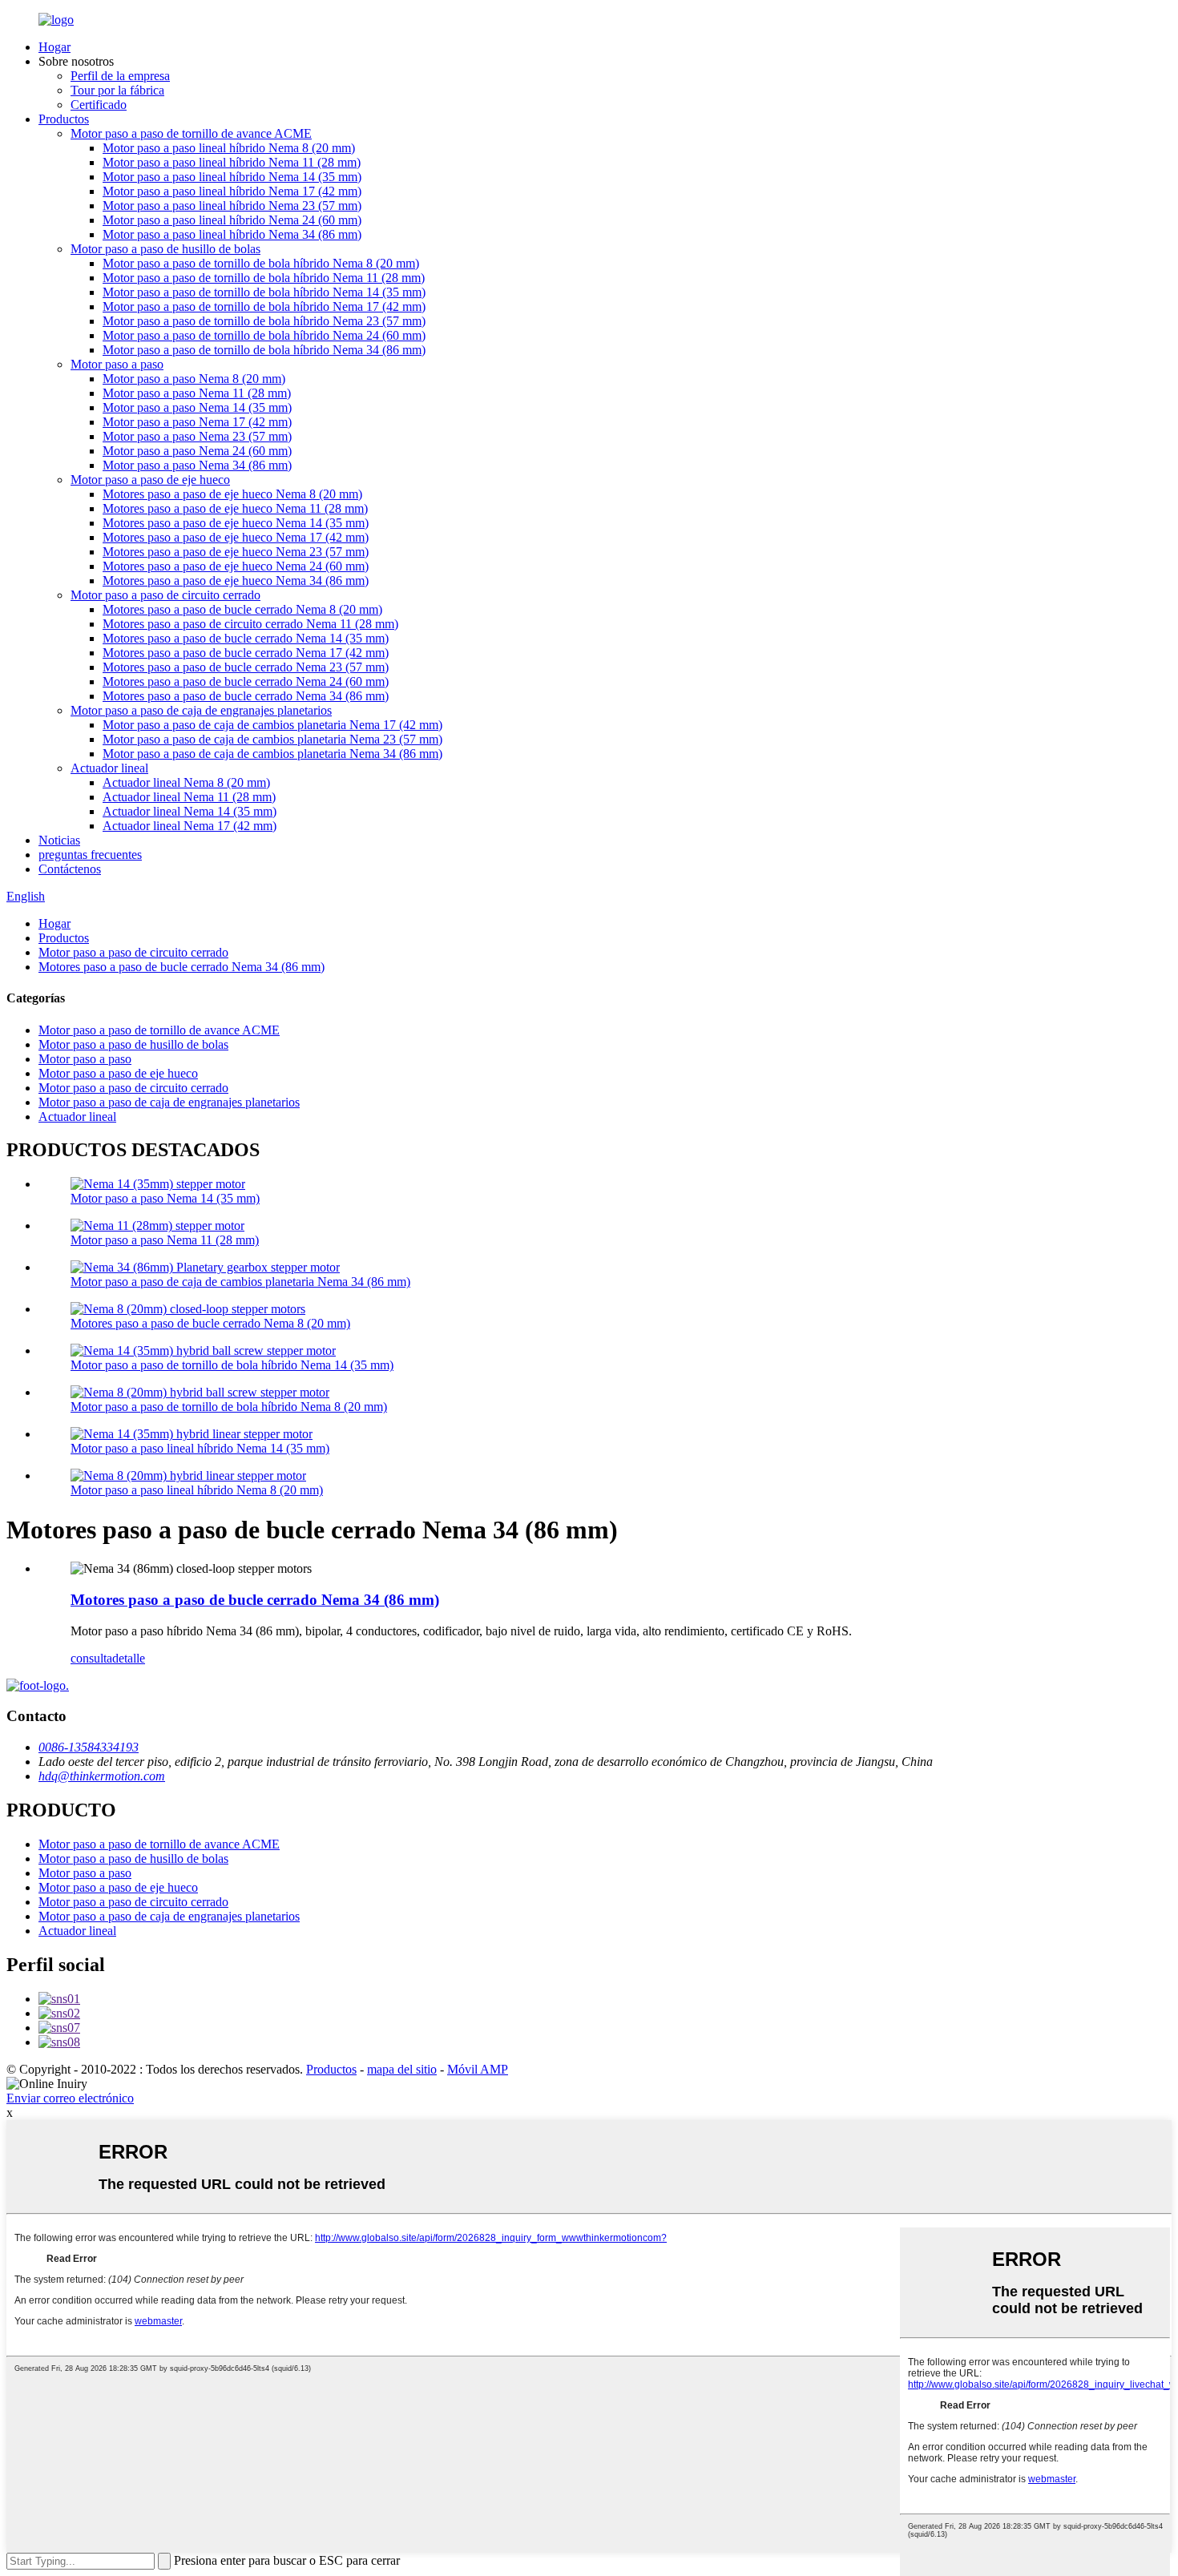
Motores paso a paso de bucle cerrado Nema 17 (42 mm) (246, 653)
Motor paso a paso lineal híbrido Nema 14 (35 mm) (232, 177)
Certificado (99, 105)
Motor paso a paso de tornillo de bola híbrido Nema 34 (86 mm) (264, 350)
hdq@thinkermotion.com (102, 1776)
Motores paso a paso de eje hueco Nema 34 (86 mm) (236, 581)
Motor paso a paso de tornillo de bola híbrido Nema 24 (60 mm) (264, 335)
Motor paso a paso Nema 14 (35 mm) (197, 407)
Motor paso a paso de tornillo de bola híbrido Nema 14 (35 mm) (264, 292)
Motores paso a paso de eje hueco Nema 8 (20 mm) (232, 494)
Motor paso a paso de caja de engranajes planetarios (201, 710)
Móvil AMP (478, 2069)
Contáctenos (70, 869)
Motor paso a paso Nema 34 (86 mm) (197, 465)
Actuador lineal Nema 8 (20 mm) (186, 782)
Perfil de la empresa (120, 76)
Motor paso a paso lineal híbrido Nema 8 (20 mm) (229, 148)
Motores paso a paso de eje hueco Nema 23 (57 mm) (236, 552)
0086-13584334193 (89, 1747)
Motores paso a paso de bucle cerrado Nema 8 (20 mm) (242, 609)
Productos (64, 119)
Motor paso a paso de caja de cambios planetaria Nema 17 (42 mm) (272, 725)
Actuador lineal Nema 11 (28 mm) (189, 797)
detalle (129, 1658)
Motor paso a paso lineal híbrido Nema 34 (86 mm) (232, 234)
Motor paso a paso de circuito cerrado (165, 595)
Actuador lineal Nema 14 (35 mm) (190, 811)
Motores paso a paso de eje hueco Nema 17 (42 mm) (236, 537)
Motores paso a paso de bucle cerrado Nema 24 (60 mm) (246, 681)
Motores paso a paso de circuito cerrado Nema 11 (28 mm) (250, 624)
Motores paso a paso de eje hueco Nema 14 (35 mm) (236, 523)
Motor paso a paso (117, 364)
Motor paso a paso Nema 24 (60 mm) (197, 451)
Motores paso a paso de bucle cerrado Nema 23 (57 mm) (246, 667)
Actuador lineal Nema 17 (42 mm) (190, 826)
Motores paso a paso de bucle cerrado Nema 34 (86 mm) (246, 696)
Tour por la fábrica (117, 90)
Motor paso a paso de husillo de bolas (165, 249)
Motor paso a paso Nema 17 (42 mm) (197, 422)
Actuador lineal (109, 768)
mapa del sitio (402, 2069)
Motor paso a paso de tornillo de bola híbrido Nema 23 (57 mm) (264, 321)
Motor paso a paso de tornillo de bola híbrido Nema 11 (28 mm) (264, 278)
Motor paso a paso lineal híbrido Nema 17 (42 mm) (232, 191)
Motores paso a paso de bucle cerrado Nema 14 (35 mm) (246, 638)
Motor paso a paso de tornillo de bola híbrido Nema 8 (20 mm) (261, 263)
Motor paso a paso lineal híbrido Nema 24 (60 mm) (232, 220)
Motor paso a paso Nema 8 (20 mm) (194, 379)
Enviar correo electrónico (70, 2098)
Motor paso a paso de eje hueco (150, 480)
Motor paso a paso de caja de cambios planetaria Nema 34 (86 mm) (272, 754)
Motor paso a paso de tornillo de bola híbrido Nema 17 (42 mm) (264, 306)
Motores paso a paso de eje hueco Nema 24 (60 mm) (236, 566)
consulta (91, 1658)
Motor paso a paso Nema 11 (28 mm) (197, 393)
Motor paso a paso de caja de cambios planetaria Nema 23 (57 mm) (272, 739)
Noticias (59, 840)
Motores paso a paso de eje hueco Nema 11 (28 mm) (235, 508)
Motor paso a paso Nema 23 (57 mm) (197, 436)
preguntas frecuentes (90, 855)
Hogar (54, 47)
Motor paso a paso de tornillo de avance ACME (191, 133)
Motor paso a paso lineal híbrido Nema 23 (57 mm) (232, 206)
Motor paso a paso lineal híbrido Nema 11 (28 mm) (232, 162)
